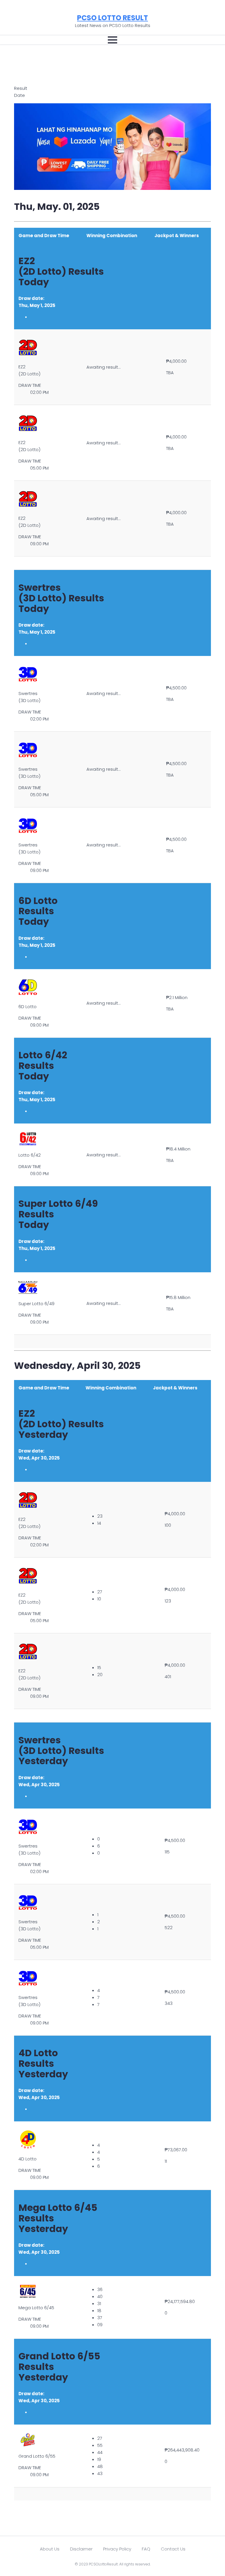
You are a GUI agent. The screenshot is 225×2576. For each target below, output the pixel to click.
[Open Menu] (112, 40)
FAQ (146, 2549)
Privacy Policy (117, 2549)
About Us (50, 2549)
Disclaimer (81, 2549)
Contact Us (173, 2549)
